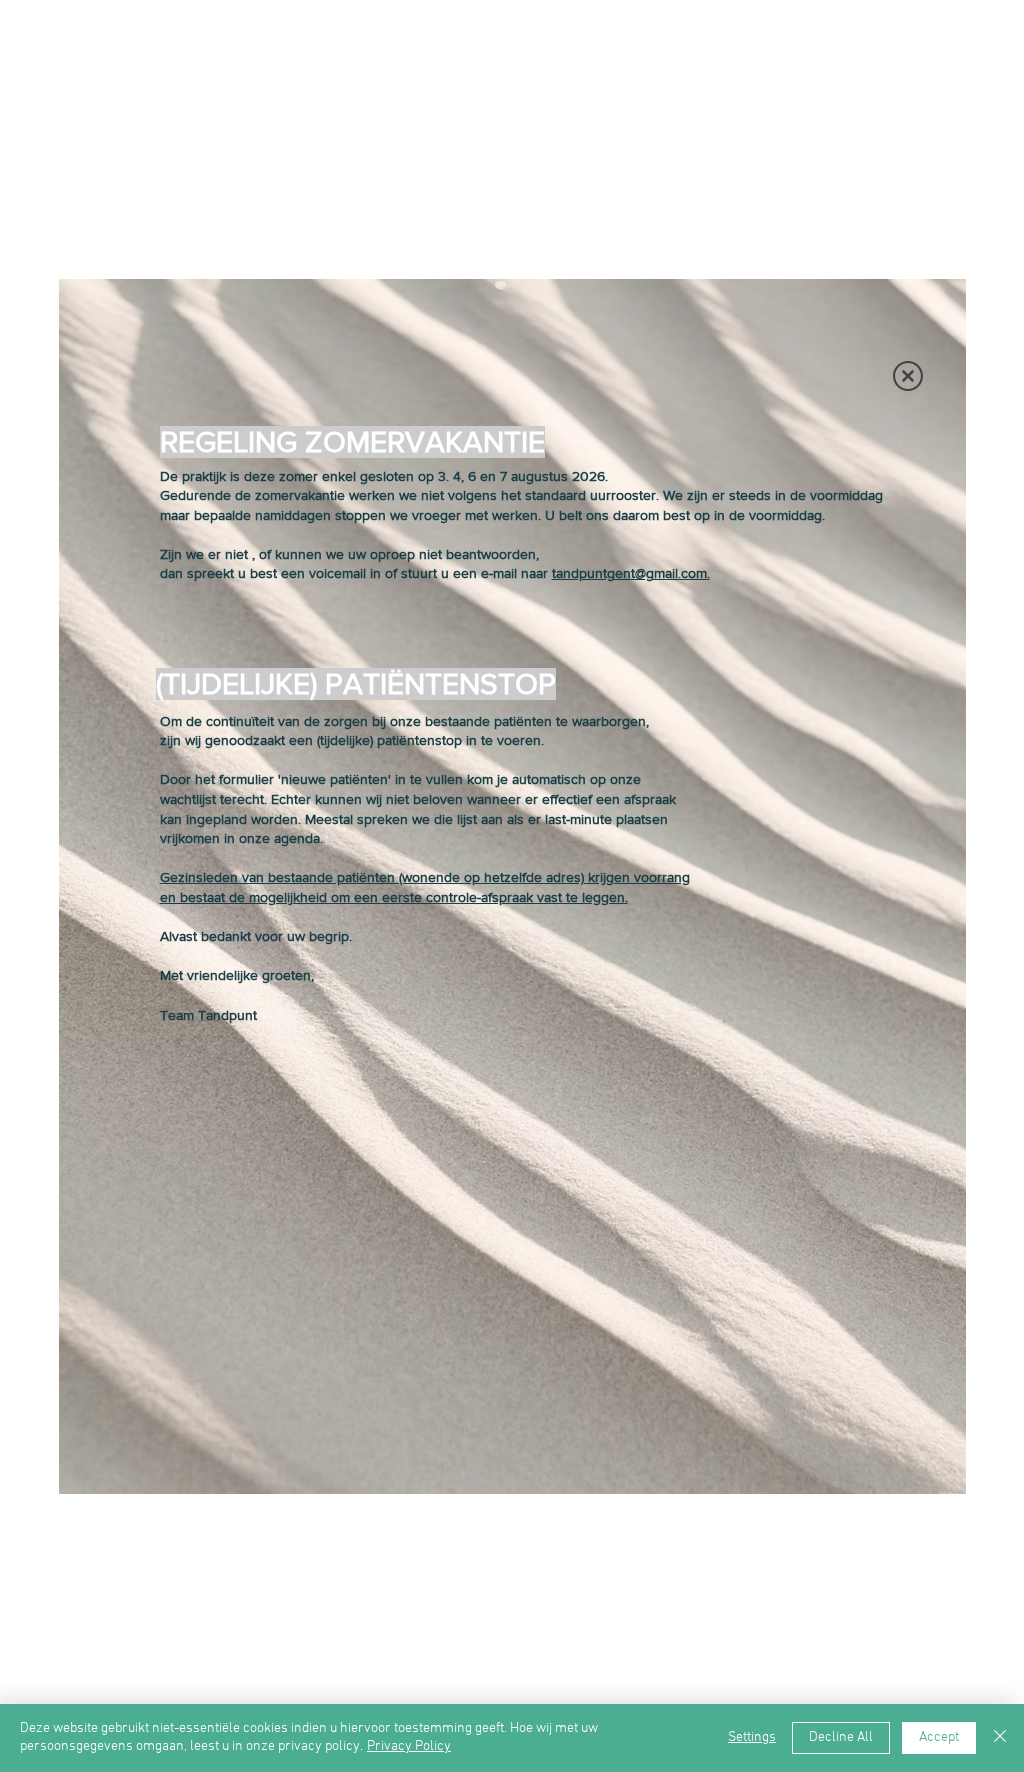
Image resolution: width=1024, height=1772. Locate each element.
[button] (908, 376)
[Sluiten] (1000, 1738)
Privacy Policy (409, 1746)
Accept (939, 1737)
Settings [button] (752, 1737)
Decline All (841, 1737)
